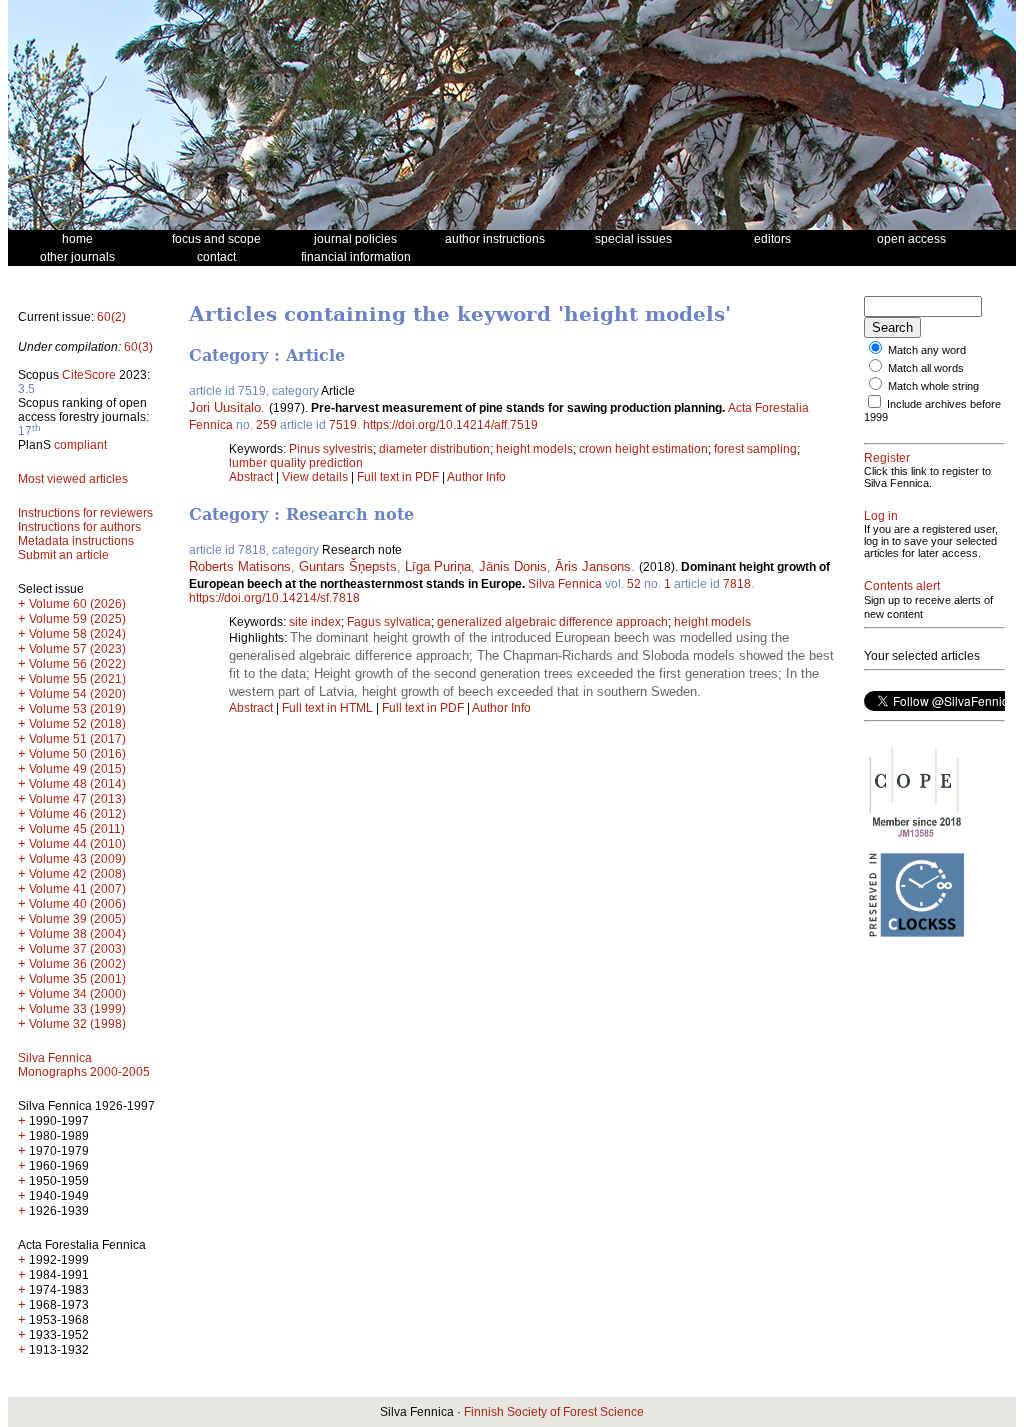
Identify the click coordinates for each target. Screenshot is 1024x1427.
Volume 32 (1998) (77, 1024)
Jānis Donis (513, 566)
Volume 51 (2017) (77, 739)
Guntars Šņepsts (348, 566)
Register (887, 458)
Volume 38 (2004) (77, 934)
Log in (881, 516)
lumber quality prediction (296, 463)
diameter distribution (434, 449)
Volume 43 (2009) (77, 859)
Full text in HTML (329, 708)
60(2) (111, 317)
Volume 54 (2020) (77, 694)
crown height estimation (643, 449)
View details (316, 477)
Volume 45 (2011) (77, 829)
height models (534, 449)
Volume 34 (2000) (77, 994)
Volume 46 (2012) (77, 814)
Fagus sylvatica (389, 622)
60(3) (138, 347)
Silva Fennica (565, 584)
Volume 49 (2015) (77, 769)
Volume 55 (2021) (77, 679)
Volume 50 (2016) (77, 754)
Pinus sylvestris (331, 449)
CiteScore (89, 375)
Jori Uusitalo (225, 407)
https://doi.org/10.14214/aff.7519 (450, 425)
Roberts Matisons (240, 566)
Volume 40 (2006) (77, 904)
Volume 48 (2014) (77, 784)
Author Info (476, 477)
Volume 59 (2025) (77, 619)
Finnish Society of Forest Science (554, 1412)
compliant (80, 445)
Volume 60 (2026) (77, 604)
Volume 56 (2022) (77, 664)
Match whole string (933, 386)
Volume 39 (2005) (77, 919)
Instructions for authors (79, 527)
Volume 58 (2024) (77, 634)
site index (315, 622)
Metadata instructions (76, 541)
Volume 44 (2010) (77, 844)
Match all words (926, 368)
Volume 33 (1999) (77, 1009)
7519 (343, 425)
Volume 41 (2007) (77, 889)
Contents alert (902, 586)
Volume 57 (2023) (77, 649)
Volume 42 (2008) (77, 874)
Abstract (251, 477)
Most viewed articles (73, 479)
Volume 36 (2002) (77, 964)
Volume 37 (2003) (77, 949)
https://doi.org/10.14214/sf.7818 (274, 598)
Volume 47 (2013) (77, 799)
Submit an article (63, 555)
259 (266, 425)
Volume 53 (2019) (77, 709)
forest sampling (755, 449)
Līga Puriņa (438, 566)
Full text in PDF (398, 477)
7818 (737, 584)
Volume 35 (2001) (77, 979)
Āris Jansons (593, 566)
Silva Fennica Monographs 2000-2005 (84, 1065)
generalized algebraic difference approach (552, 622)
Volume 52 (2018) (77, 724)
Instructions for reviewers (85, 513)
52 (634, 584)
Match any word (927, 350)
